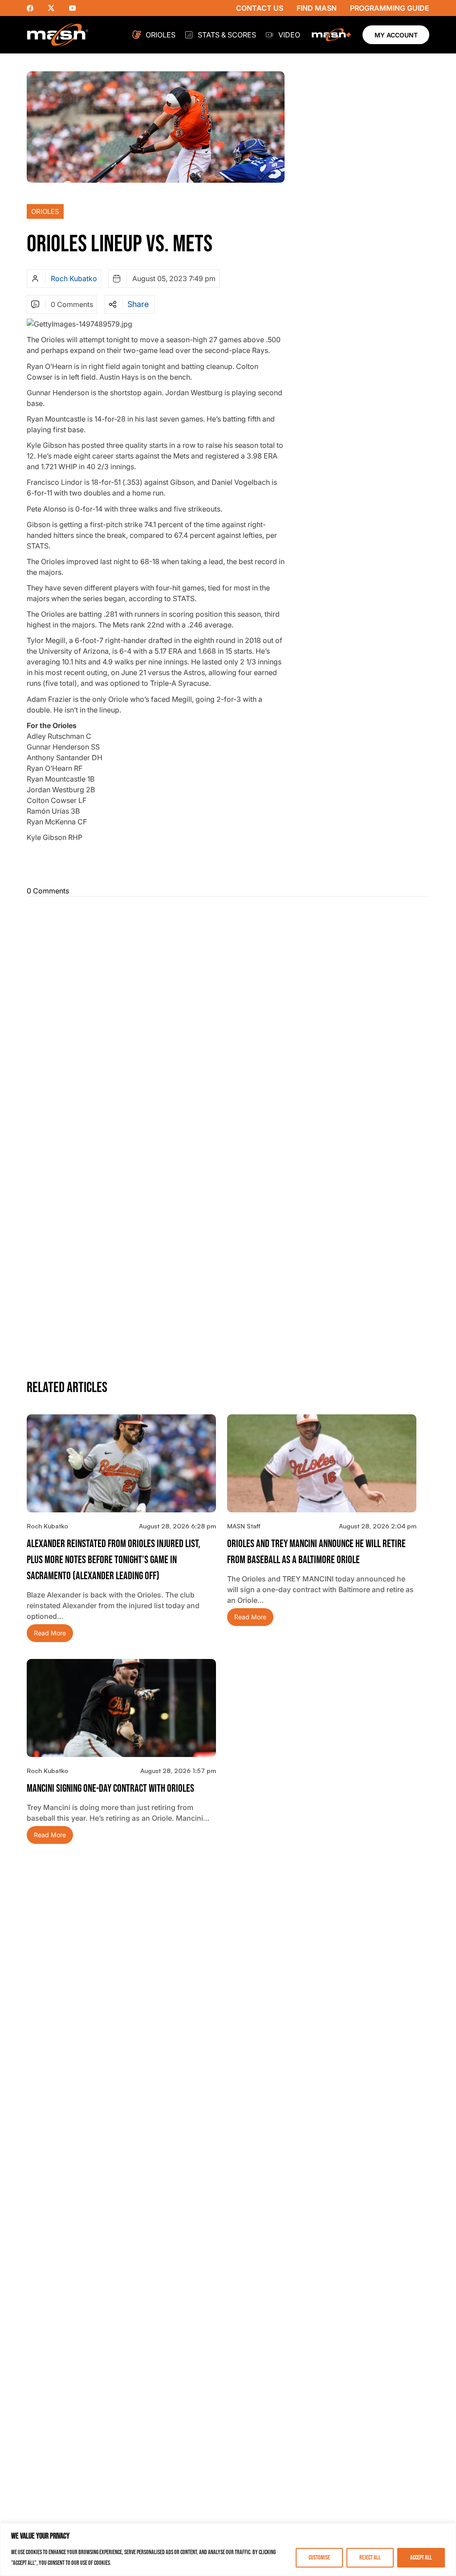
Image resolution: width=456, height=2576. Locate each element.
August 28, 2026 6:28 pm (177, 1526)
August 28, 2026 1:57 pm (178, 1771)
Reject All (370, 2558)
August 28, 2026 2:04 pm (378, 1526)
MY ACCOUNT (396, 35)
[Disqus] (228, 1015)
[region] (228, 2549)
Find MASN (317, 8)
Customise (319, 2558)
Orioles (161, 35)
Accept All (421, 2558)
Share (138, 304)
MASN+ (331, 35)
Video (289, 35)
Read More (50, 1633)
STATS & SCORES (227, 35)
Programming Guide (390, 8)
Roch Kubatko (74, 278)
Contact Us (260, 8)
